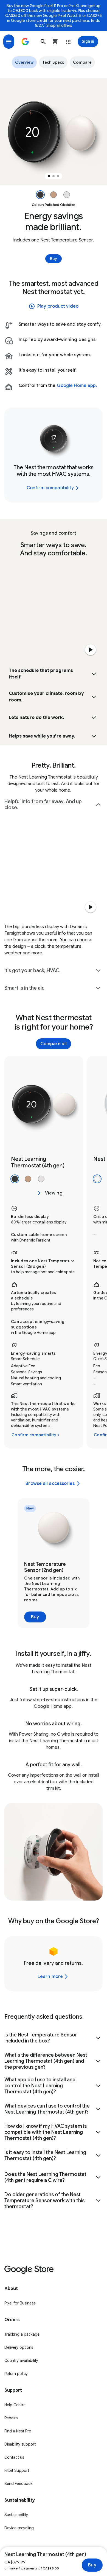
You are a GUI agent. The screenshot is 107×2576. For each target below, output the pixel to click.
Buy (92, 2565)
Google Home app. (77, 386)
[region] (54, 132)
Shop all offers (59, 25)
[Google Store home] (25, 42)
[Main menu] (9, 42)
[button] (43, 42)
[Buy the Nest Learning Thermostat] (39, 1193)
